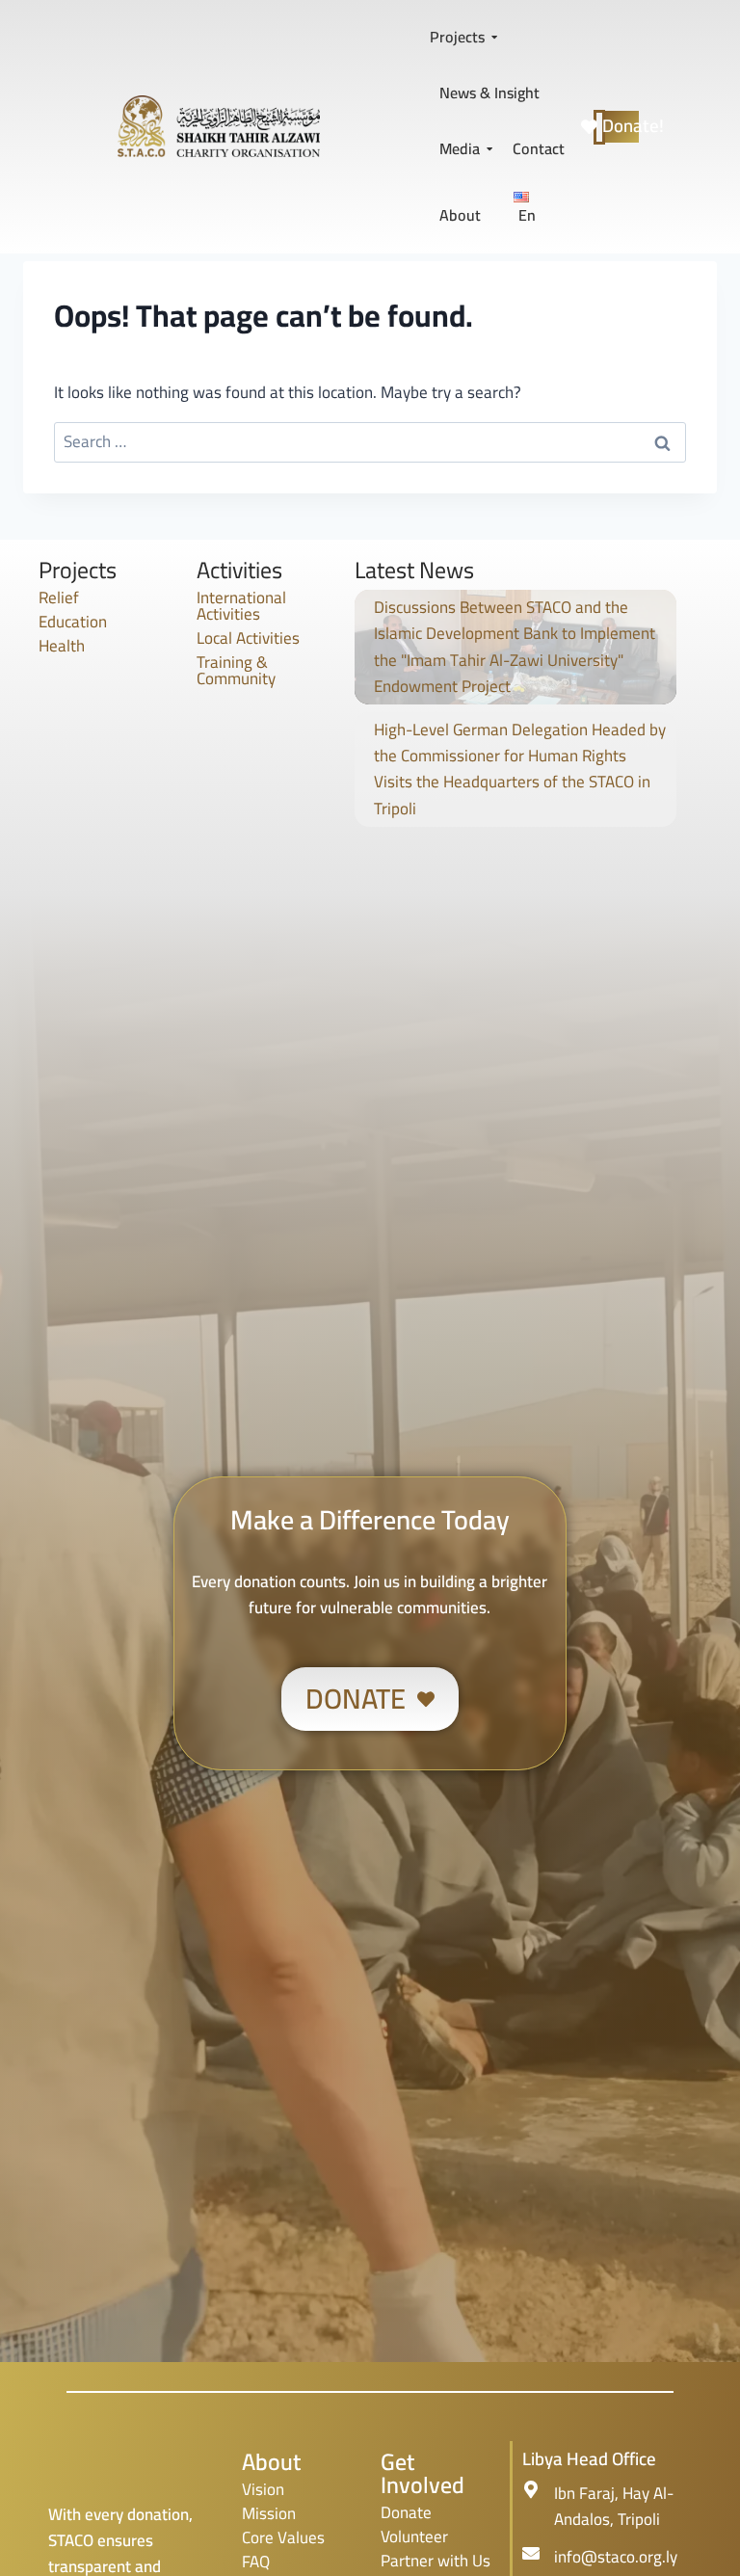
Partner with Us (436, 2561)
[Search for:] (370, 441)
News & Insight (489, 93)
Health (62, 646)
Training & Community (236, 670)
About (460, 215)
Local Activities (248, 638)
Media (460, 148)
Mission (269, 2513)
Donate (406, 2512)
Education (73, 622)
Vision (263, 2489)
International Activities (241, 606)
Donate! (622, 127)
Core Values (283, 2537)
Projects (457, 37)
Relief (59, 598)
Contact (539, 148)
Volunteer (414, 2536)
